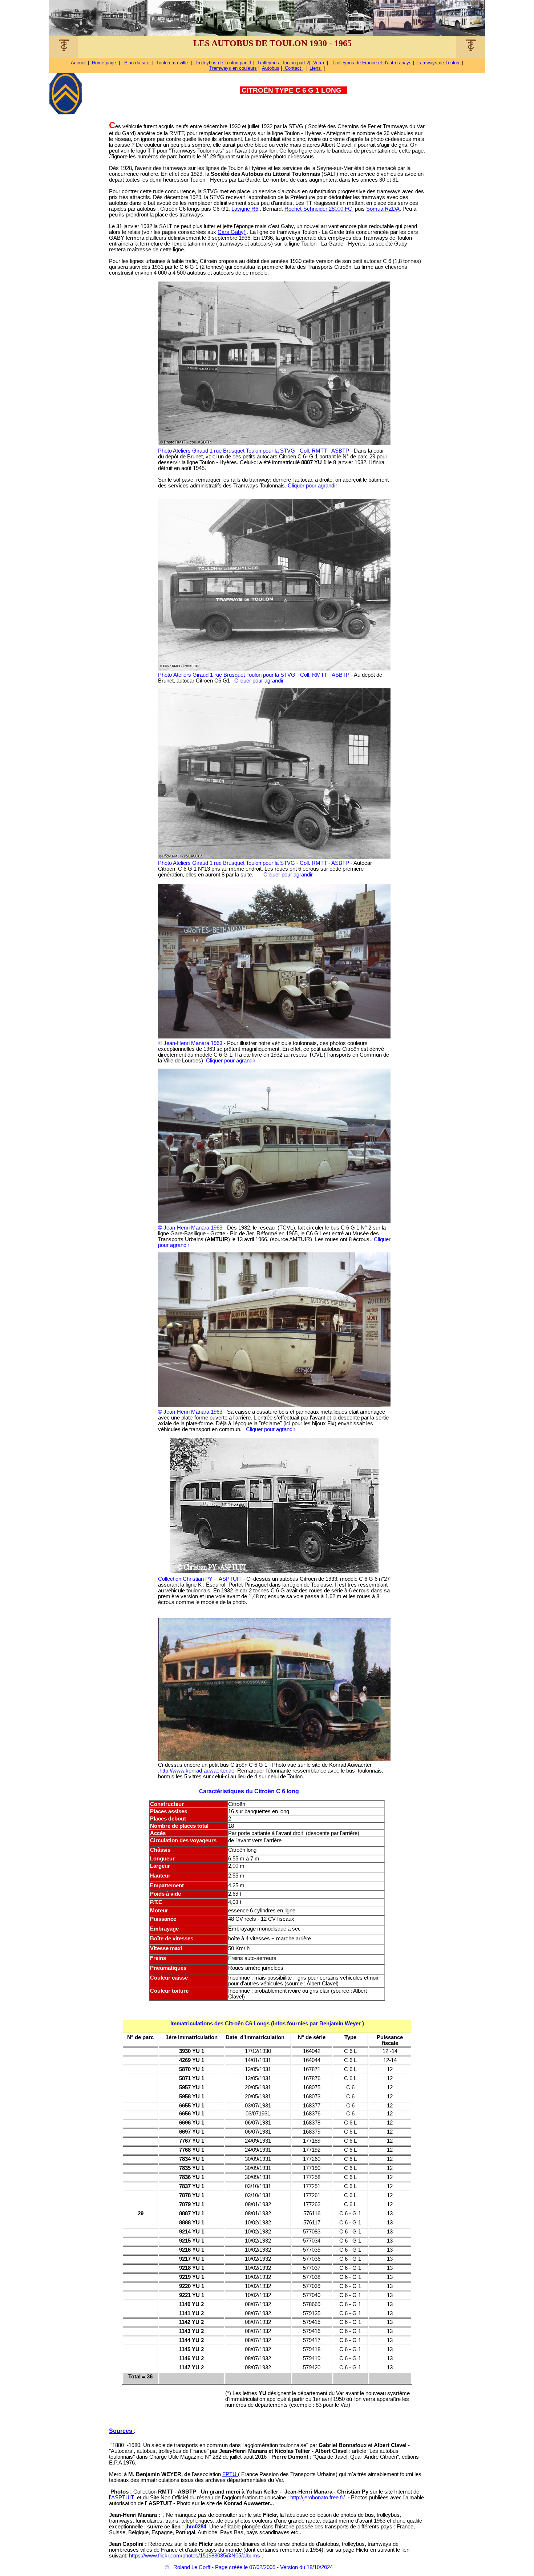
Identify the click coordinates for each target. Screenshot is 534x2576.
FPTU (230, 2474)
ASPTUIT (123, 2498)
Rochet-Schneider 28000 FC (319, 209)
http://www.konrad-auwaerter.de (197, 1771)
